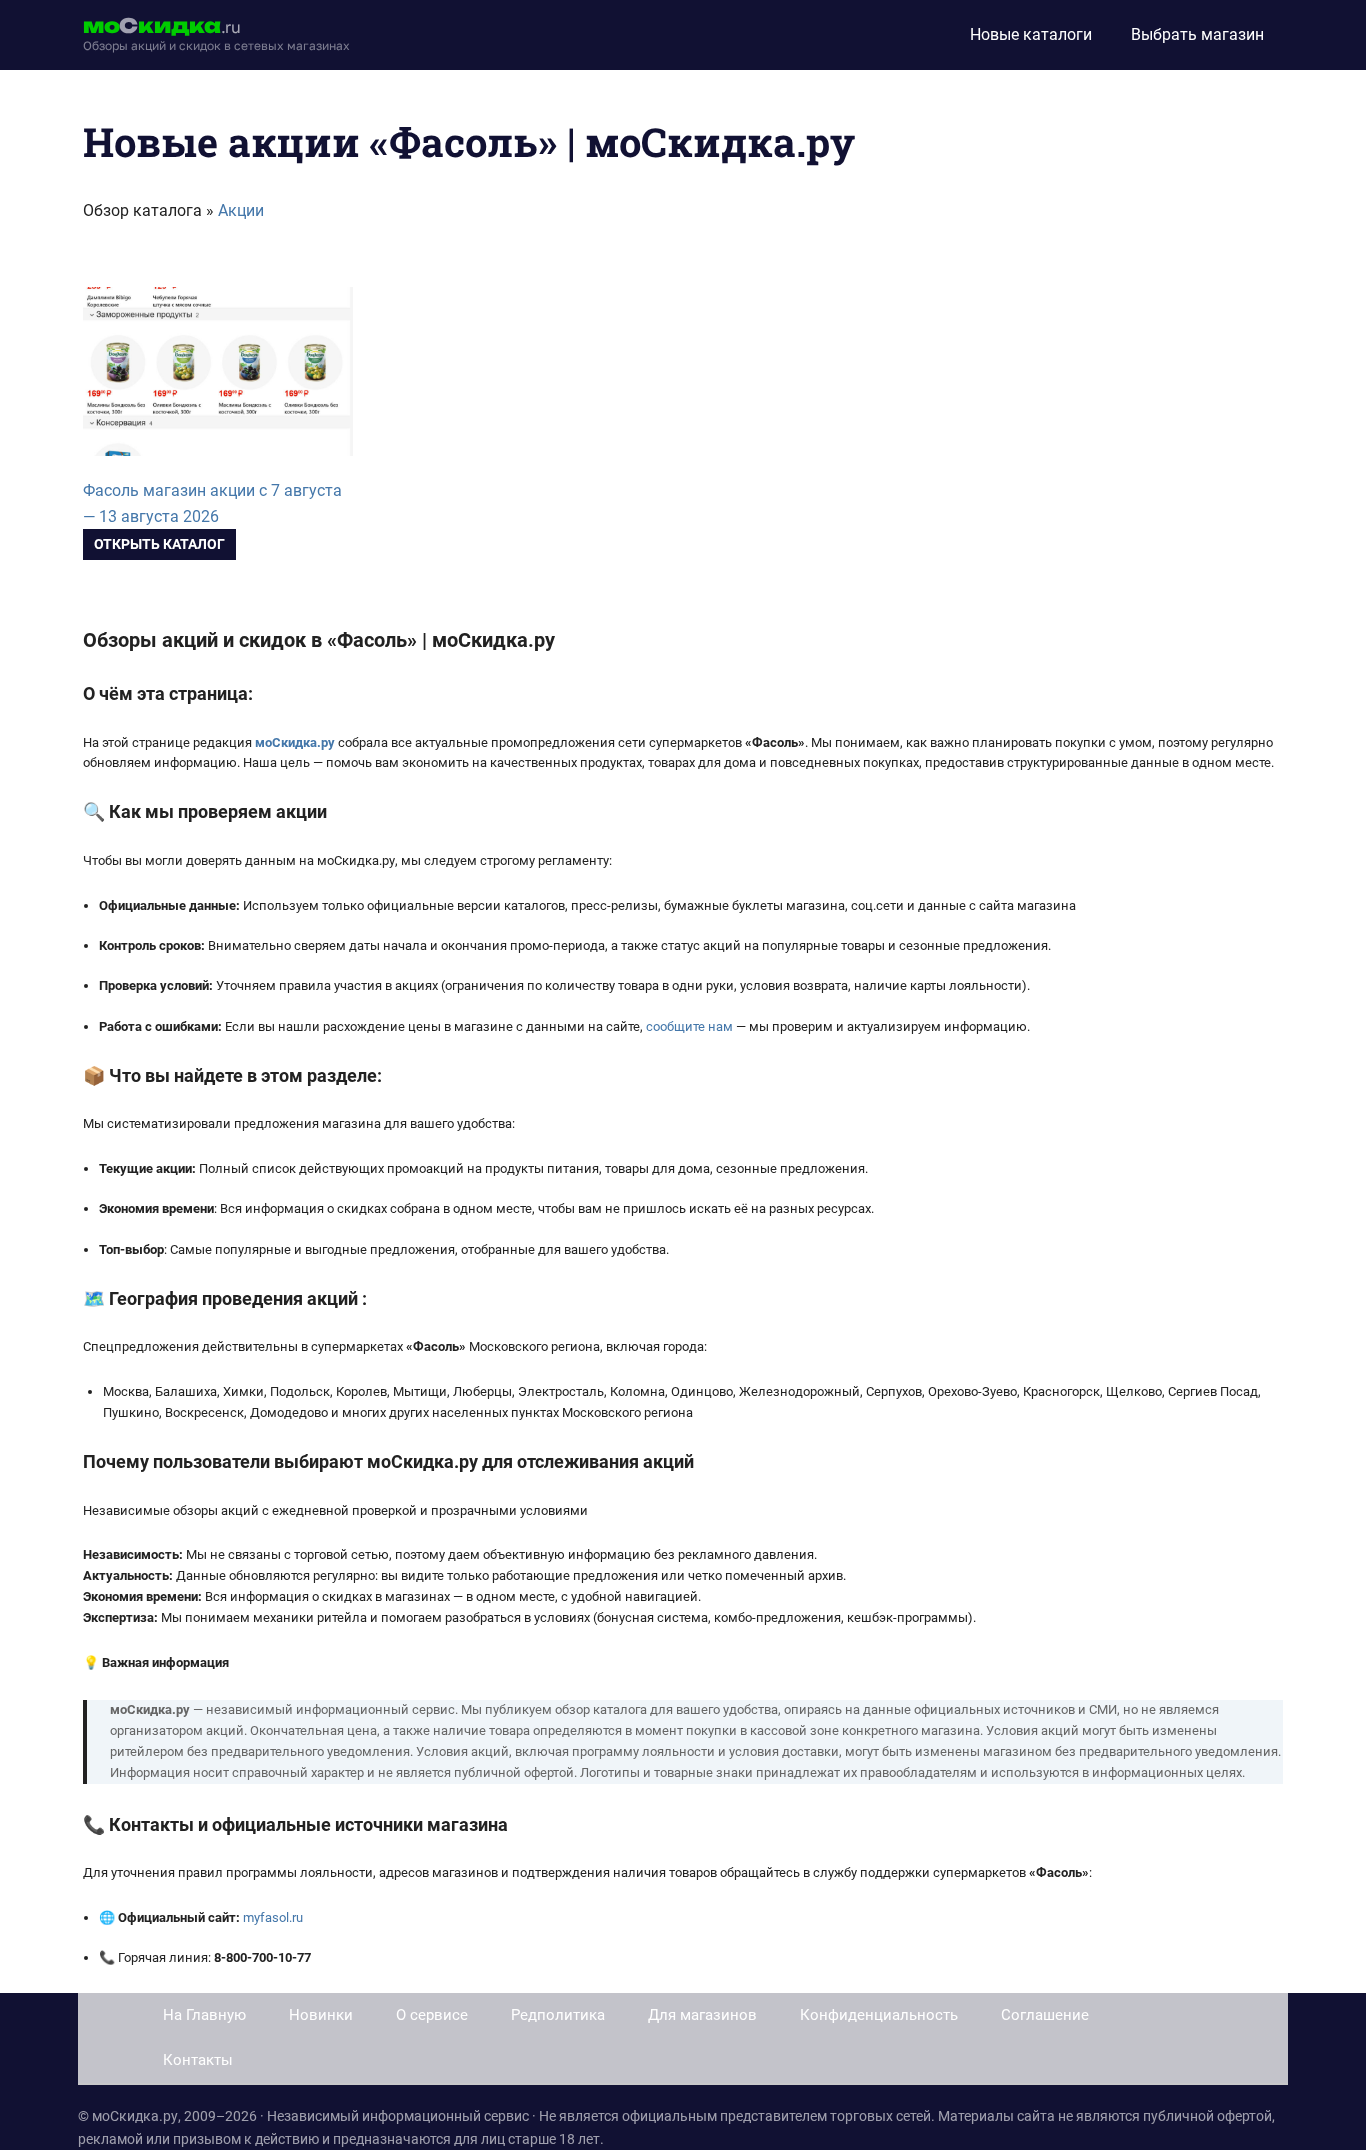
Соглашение (1045, 2015)
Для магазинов (702, 2015)
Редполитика (558, 2015)
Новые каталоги (1031, 34)
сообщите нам (689, 1026)
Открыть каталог (159, 544)
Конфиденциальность (879, 2015)
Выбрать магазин (1197, 34)
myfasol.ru (273, 1917)
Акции (241, 210)
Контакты (198, 2060)
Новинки (321, 2015)
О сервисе (432, 2015)
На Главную (204, 2015)
